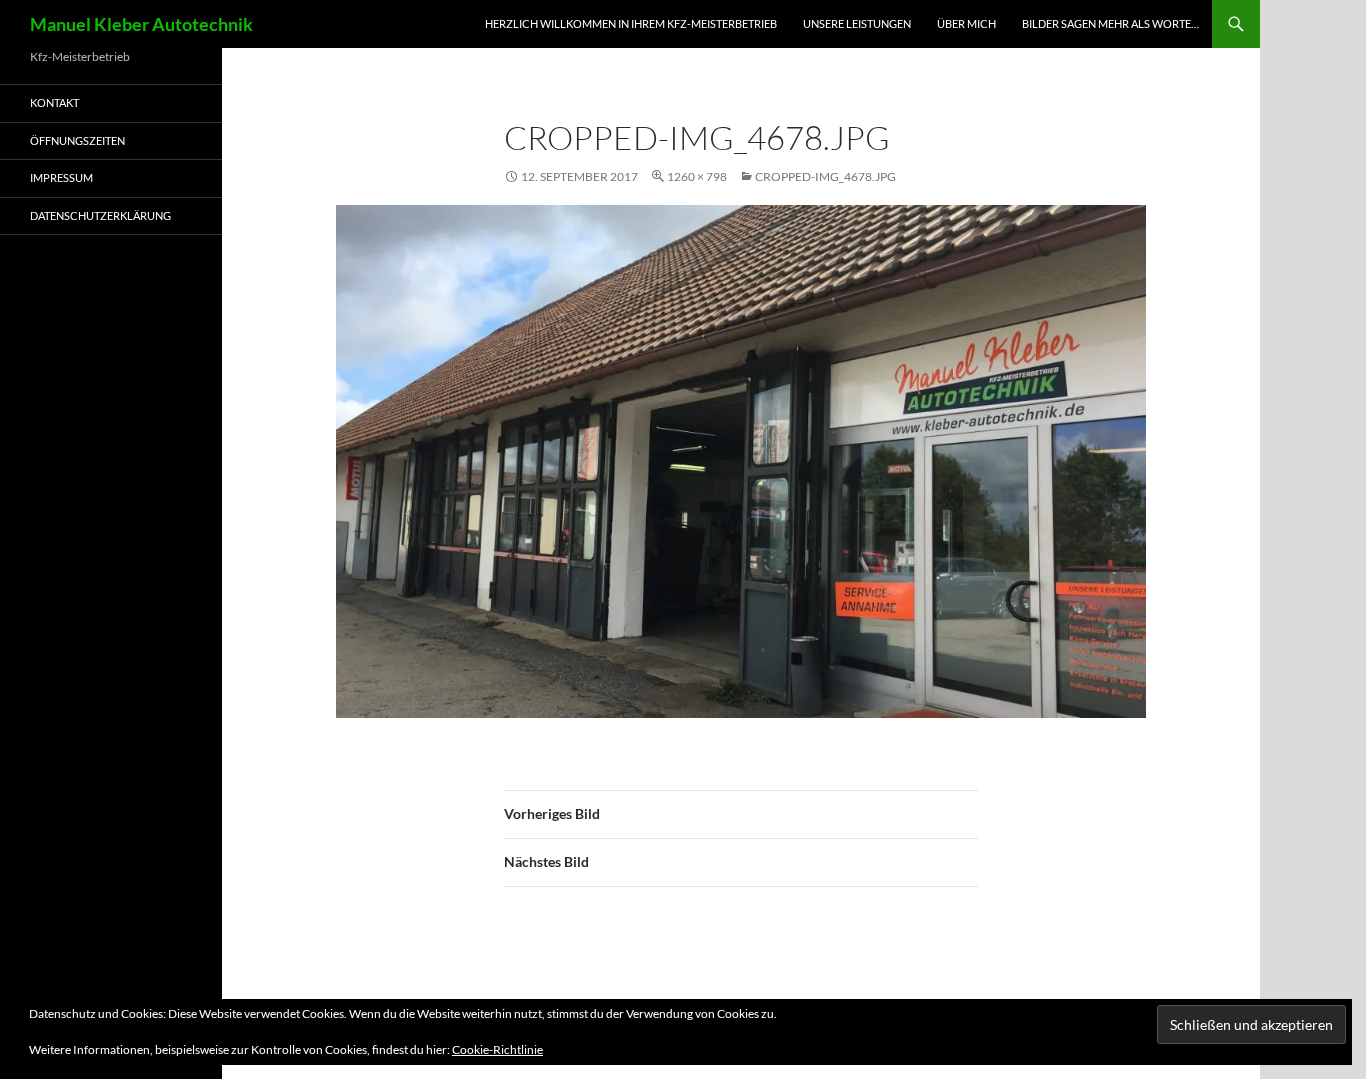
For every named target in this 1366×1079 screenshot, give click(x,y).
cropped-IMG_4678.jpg (825, 176)
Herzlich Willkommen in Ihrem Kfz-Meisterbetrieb (631, 23)
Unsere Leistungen (857, 23)
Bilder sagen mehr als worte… (1110, 23)
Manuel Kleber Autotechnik (141, 24)
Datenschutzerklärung (100, 215)
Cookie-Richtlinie (497, 1049)
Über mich (966, 23)
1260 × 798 (697, 176)
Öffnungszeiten (77, 140)
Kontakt (54, 102)
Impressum (61, 177)
